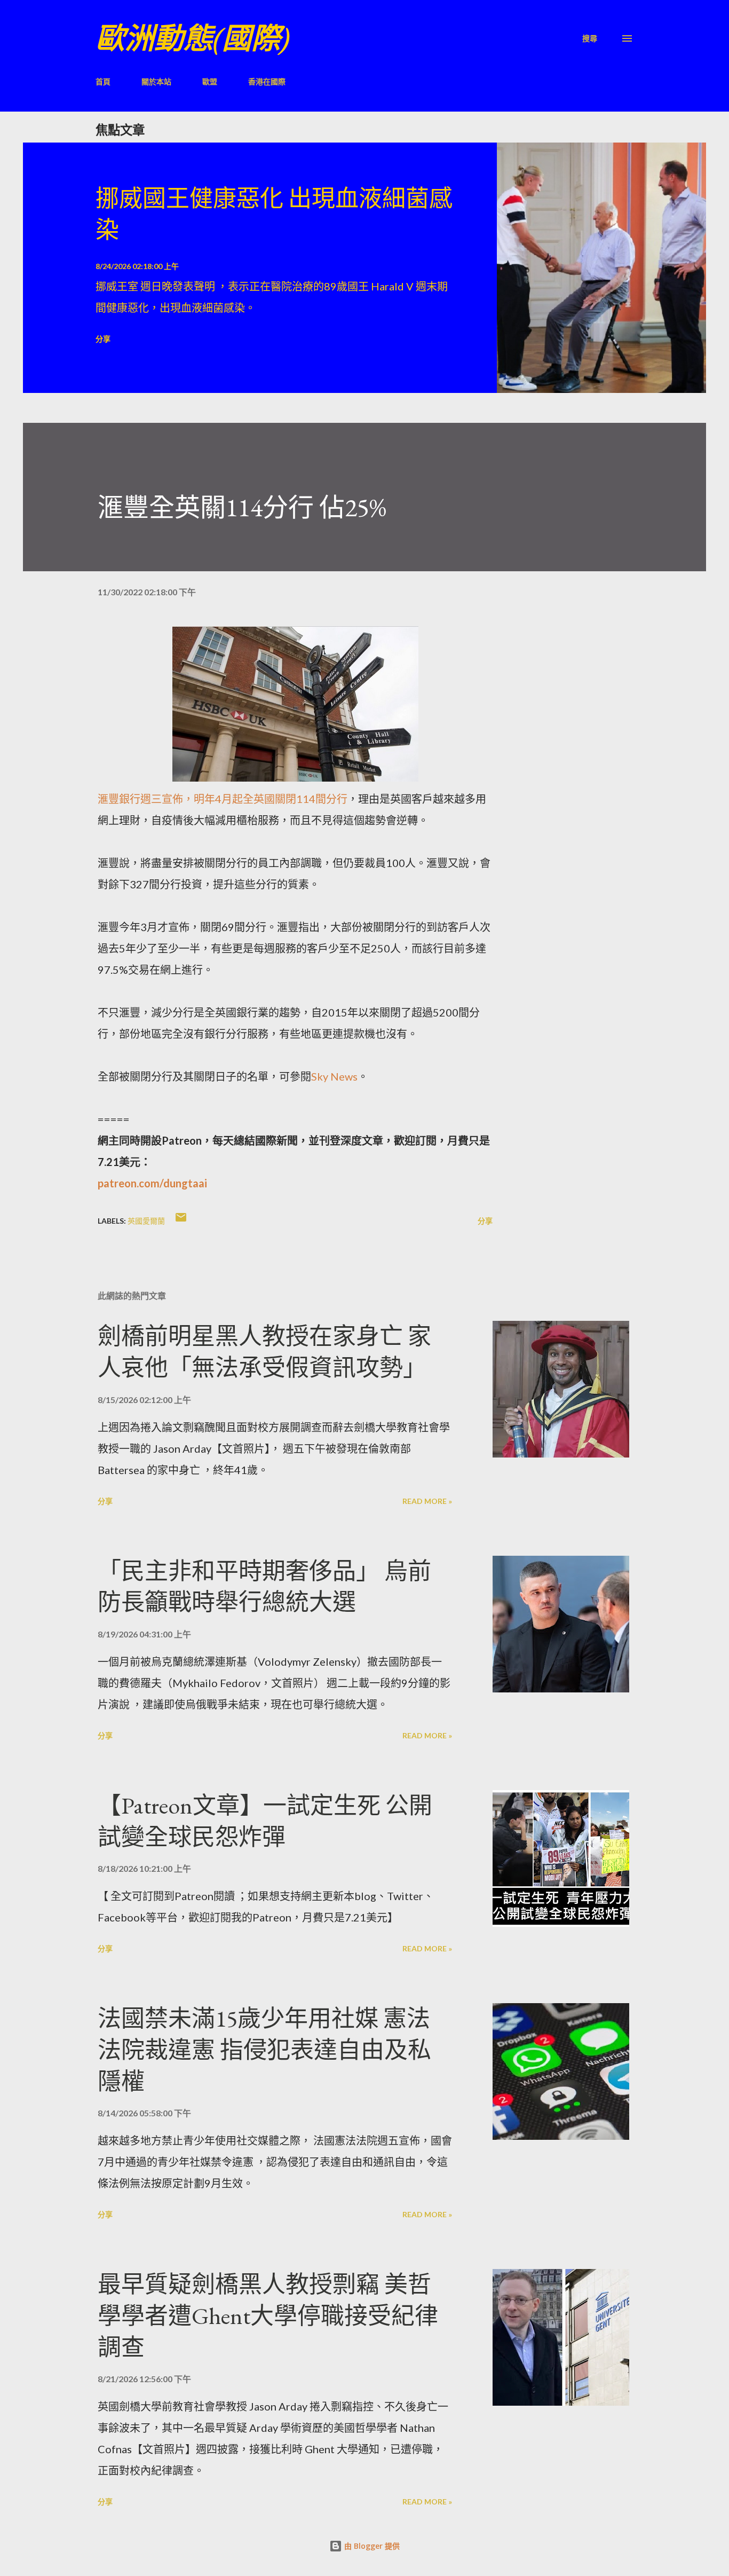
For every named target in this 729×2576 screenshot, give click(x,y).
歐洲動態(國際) (193, 38)
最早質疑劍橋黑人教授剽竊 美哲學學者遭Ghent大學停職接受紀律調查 (268, 2315)
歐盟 (210, 81)
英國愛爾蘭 (146, 1221)
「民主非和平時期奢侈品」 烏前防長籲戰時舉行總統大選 (264, 1587)
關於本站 (156, 81)
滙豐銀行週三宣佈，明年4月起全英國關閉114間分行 (223, 799)
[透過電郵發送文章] (181, 1221)
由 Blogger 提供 (371, 2546)
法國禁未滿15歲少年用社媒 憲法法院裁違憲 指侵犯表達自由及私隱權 (264, 2050)
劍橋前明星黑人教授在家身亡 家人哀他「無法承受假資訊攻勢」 (264, 1352)
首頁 (103, 81)
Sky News (334, 1076)
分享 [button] (103, 339)
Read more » (427, 1501)
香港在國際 (267, 81)
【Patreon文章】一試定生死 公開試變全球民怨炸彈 (265, 1821)
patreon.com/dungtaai (152, 1183)
